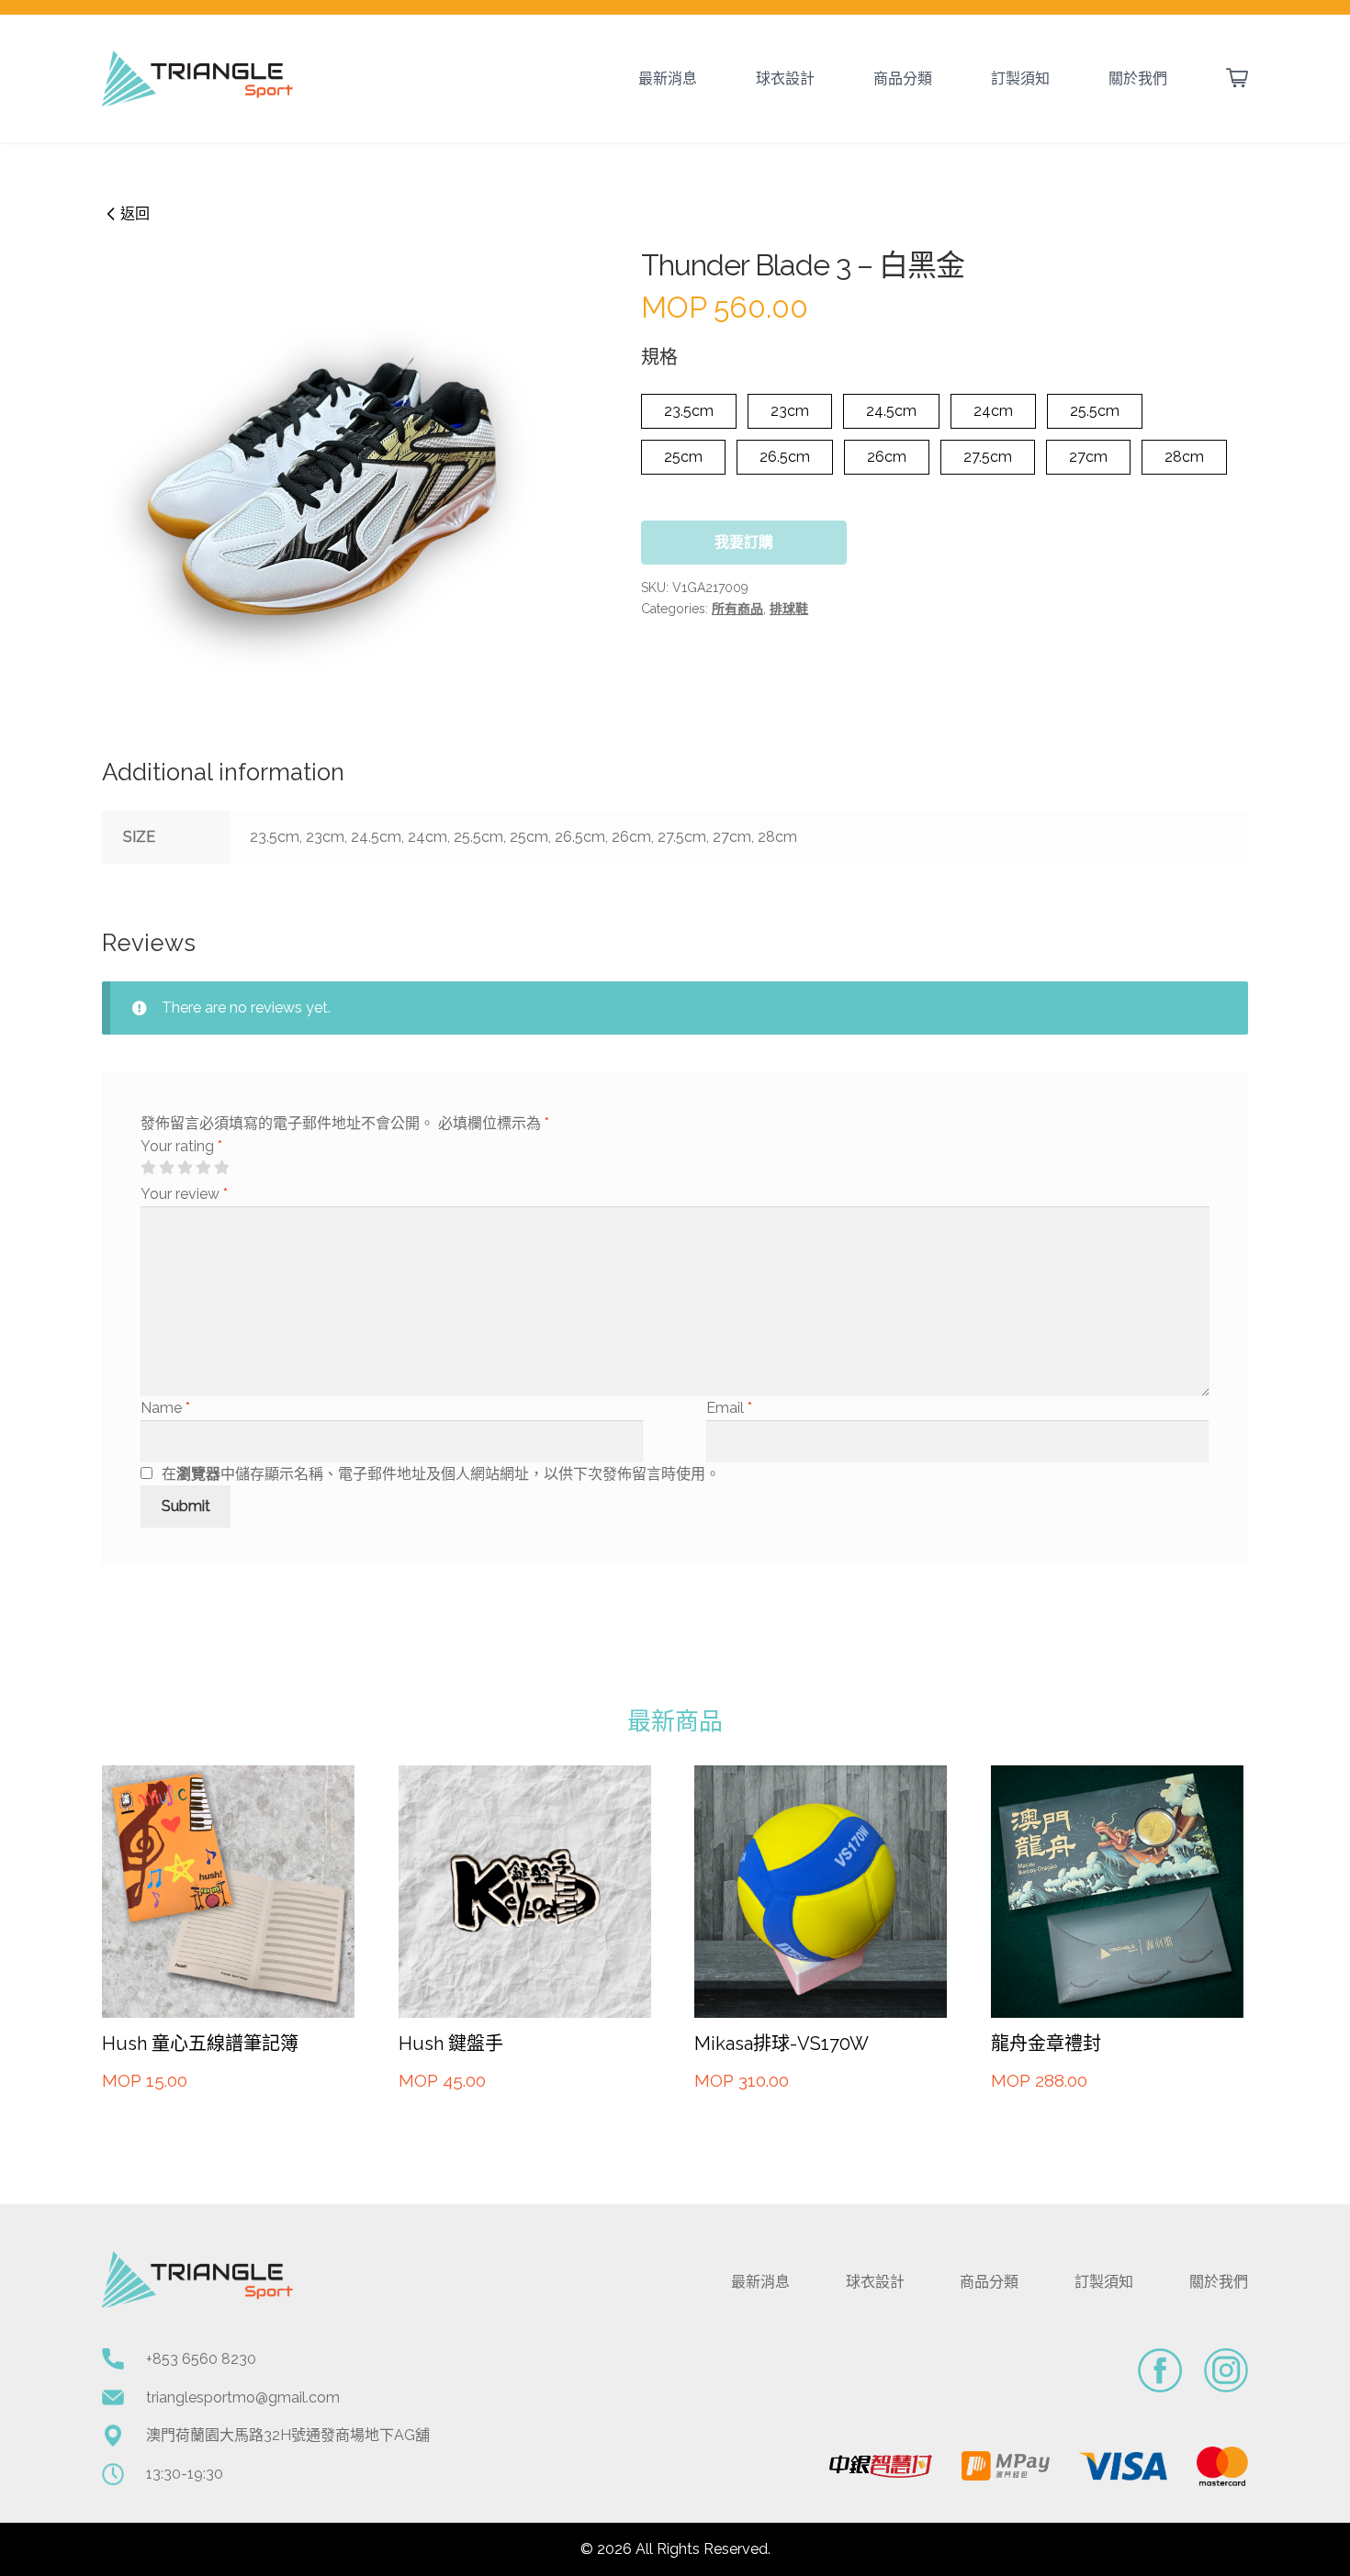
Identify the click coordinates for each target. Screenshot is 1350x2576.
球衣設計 (785, 78)
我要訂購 (744, 542)
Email (729, 1408)
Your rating (181, 1146)
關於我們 (1138, 78)
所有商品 (737, 609)
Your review (184, 1194)
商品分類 (903, 78)
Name (165, 1408)
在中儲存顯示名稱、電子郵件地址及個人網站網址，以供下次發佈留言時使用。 (441, 1474)
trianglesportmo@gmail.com (243, 2397)
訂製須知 (1020, 78)
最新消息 (668, 78)
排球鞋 (789, 609)
